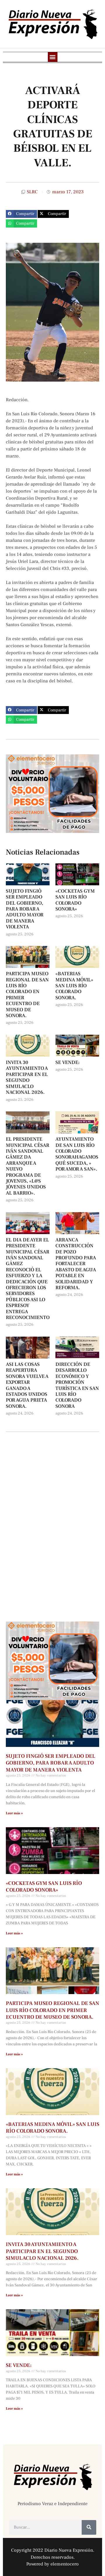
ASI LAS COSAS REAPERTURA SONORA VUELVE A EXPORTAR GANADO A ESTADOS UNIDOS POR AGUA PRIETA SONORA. (27, 1385)
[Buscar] (89, 2527)
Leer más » (14, 1813)
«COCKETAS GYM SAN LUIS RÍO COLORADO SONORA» (75, 900)
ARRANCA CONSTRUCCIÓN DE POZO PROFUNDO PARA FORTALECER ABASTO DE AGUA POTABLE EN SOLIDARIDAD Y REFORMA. (76, 1264)
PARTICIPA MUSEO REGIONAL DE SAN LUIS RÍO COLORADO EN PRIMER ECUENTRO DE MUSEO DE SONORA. (27, 995)
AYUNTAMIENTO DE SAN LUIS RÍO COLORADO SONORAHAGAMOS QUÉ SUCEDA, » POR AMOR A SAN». (77, 1154)
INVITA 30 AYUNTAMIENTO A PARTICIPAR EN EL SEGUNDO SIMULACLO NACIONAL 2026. (27, 1077)
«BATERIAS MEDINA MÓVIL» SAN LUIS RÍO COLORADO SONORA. (74, 986)
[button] (53, 57)
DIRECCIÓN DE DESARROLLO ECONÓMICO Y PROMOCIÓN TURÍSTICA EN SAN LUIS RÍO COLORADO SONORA (77, 1385)
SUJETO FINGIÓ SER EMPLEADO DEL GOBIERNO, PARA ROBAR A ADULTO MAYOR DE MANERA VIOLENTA (25, 909)
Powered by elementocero (52, 2564)
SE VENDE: (68, 1062)
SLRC (32, 192)
